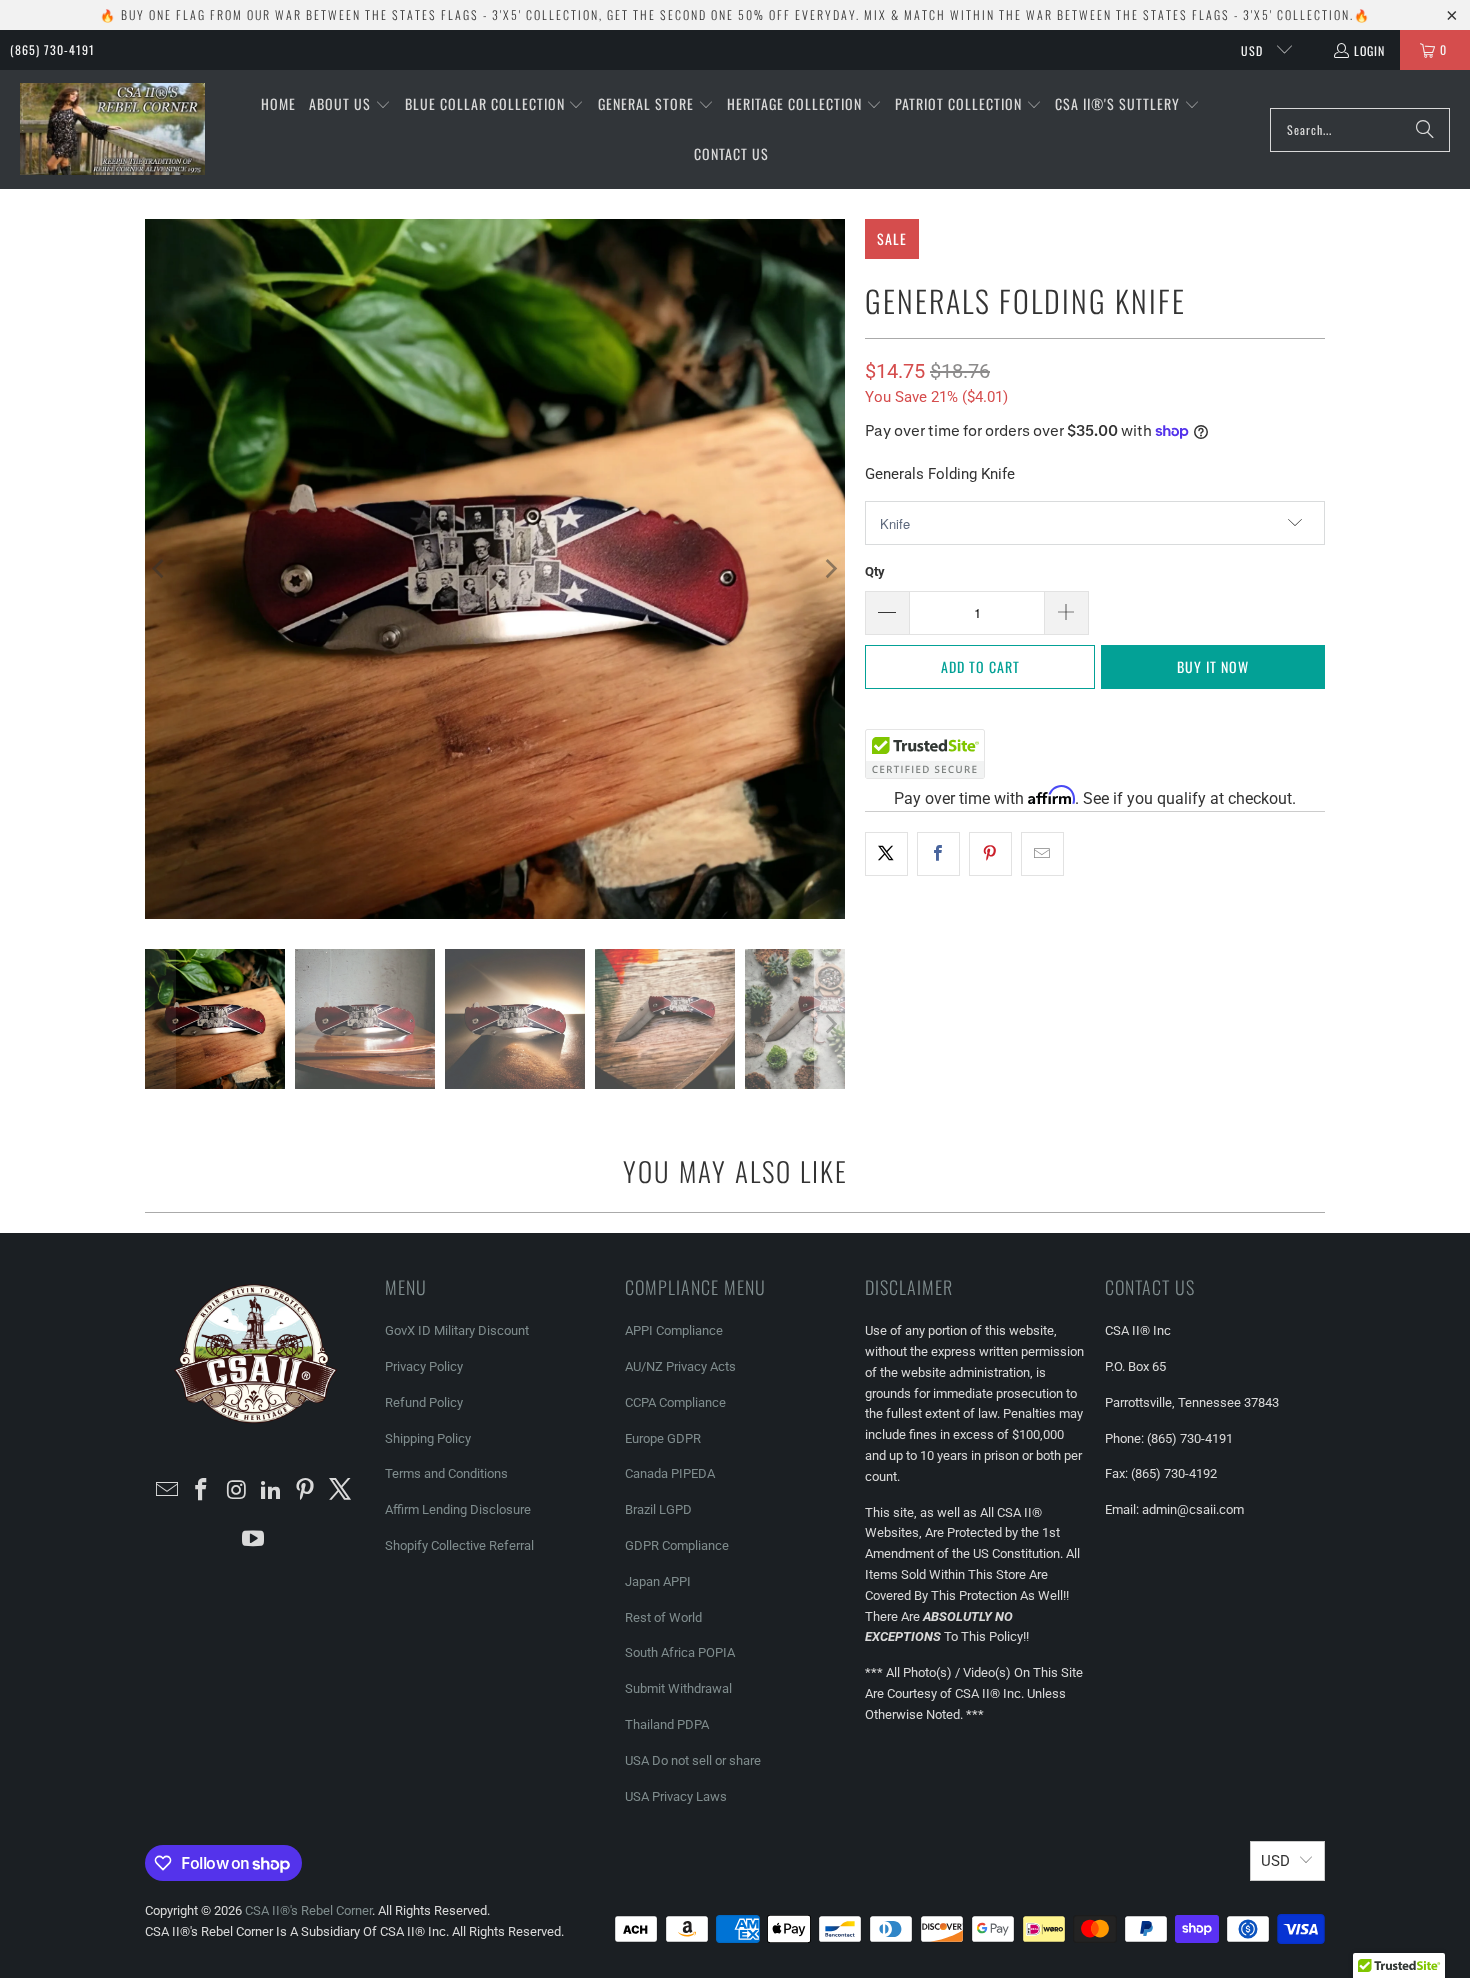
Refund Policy (424, 1402)
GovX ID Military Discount (457, 1330)
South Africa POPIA (680, 1652)
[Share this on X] (886, 854)
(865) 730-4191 (52, 49)
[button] (350, 105)
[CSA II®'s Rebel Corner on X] (341, 1491)
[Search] (1425, 130)
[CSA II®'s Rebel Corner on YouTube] (254, 1540)
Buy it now (1213, 666)
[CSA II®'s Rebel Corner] (112, 130)
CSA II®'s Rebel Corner (308, 1910)
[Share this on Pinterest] (990, 854)
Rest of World (663, 1617)
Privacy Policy (424, 1366)
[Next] (830, 569)
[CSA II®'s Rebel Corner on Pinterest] (306, 1491)
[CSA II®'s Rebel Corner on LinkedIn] (272, 1491)
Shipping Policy (428, 1438)
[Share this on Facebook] (938, 854)
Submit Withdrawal (678, 1688)
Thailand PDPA (667, 1724)
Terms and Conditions (446, 1473)
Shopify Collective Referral (459, 1545)
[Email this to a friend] (1042, 854)
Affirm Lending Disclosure (458, 1509)
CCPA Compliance (675, 1402)
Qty (875, 571)
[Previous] (160, 569)
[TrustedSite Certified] (925, 754)
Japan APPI (658, 1581)
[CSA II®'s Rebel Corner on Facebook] (202, 1491)
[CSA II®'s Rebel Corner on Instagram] (237, 1491)
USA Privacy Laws (676, 1796)
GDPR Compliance (677, 1545)
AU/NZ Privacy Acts (680, 1366)
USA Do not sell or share (693, 1760)
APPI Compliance (674, 1330)
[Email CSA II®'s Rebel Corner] (167, 1491)
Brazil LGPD (658, 1509)
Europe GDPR (663, 1438)
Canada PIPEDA (670, 1473)
